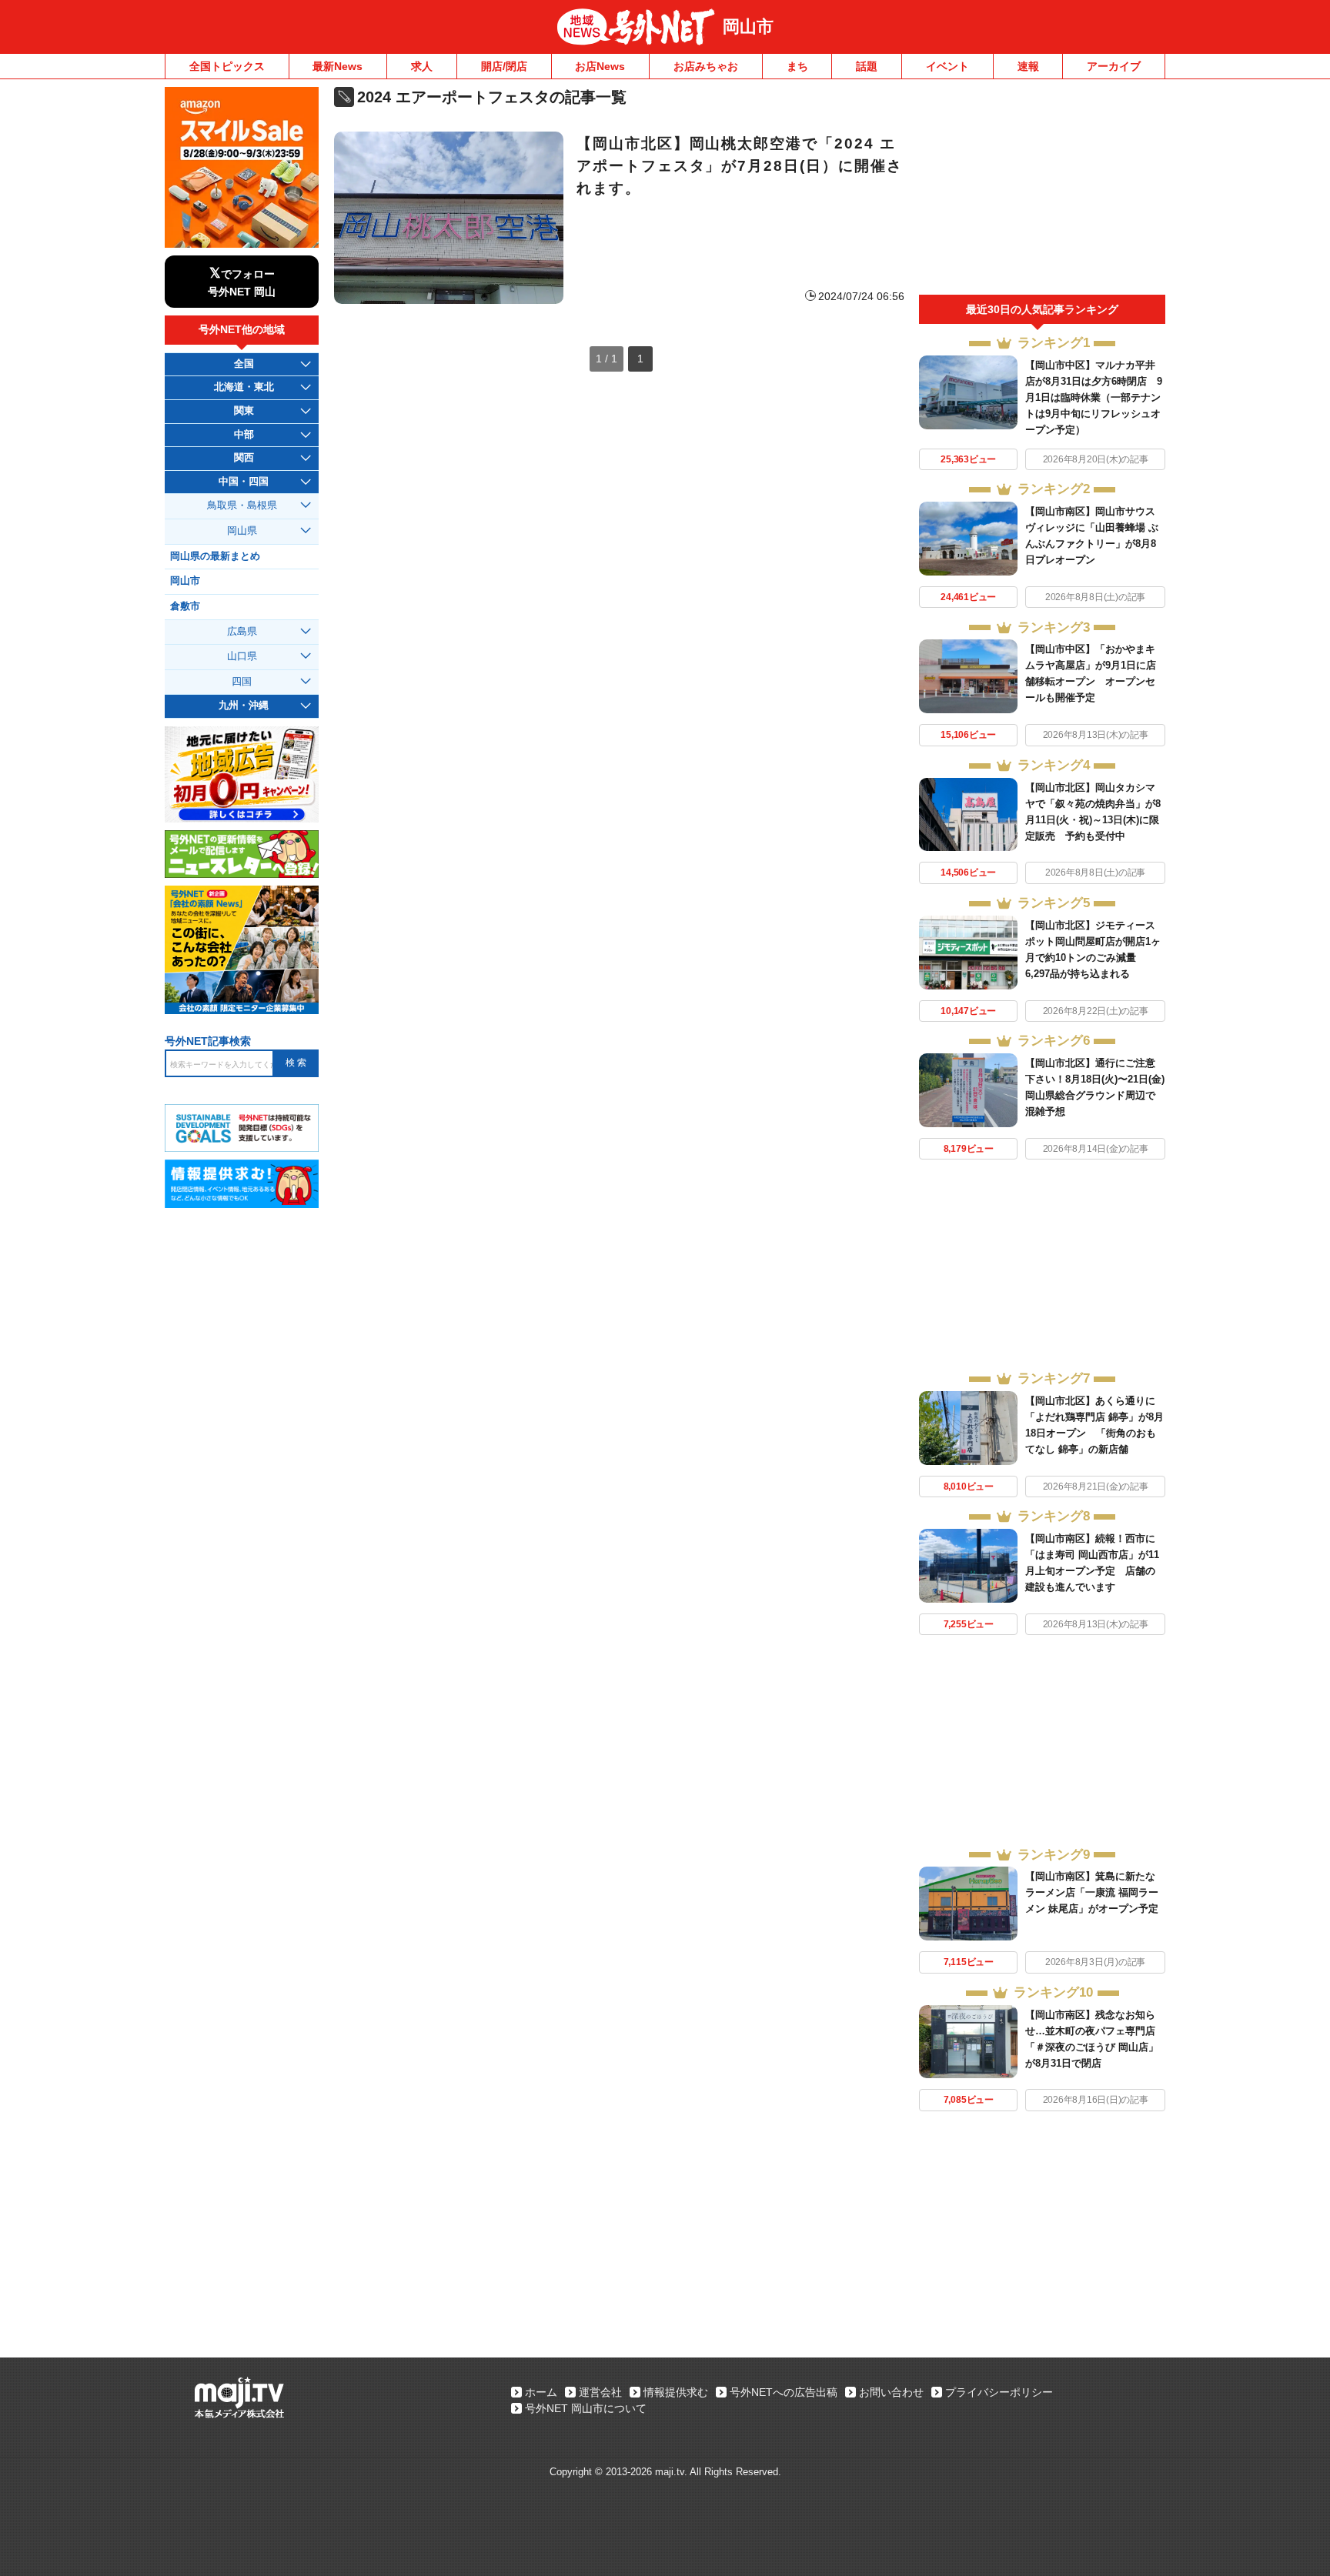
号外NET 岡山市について (586, 2408)
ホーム (541, 2392)
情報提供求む (676, 2392)
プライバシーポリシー (999, 2392)
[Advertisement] (1042, 191)
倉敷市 (185, 606)
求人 (422, 66)
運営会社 (600, 2392)
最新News (338, 66)
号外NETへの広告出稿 (784, 2392)
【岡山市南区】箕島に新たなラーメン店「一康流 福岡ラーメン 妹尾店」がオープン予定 (1092, 1892)
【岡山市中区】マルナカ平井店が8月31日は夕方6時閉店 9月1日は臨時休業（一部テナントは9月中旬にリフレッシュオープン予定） (1094, 397)
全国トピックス (227, 66)
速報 (1028, 66)
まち (797, 66)
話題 (867, 66)
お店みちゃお (706, 66)
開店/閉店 (504, 66)
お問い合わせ (891, 2392)
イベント (947, 66)
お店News (600, 66)
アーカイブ (1114, 66)
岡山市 (748, 27)
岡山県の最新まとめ (215, 556)
